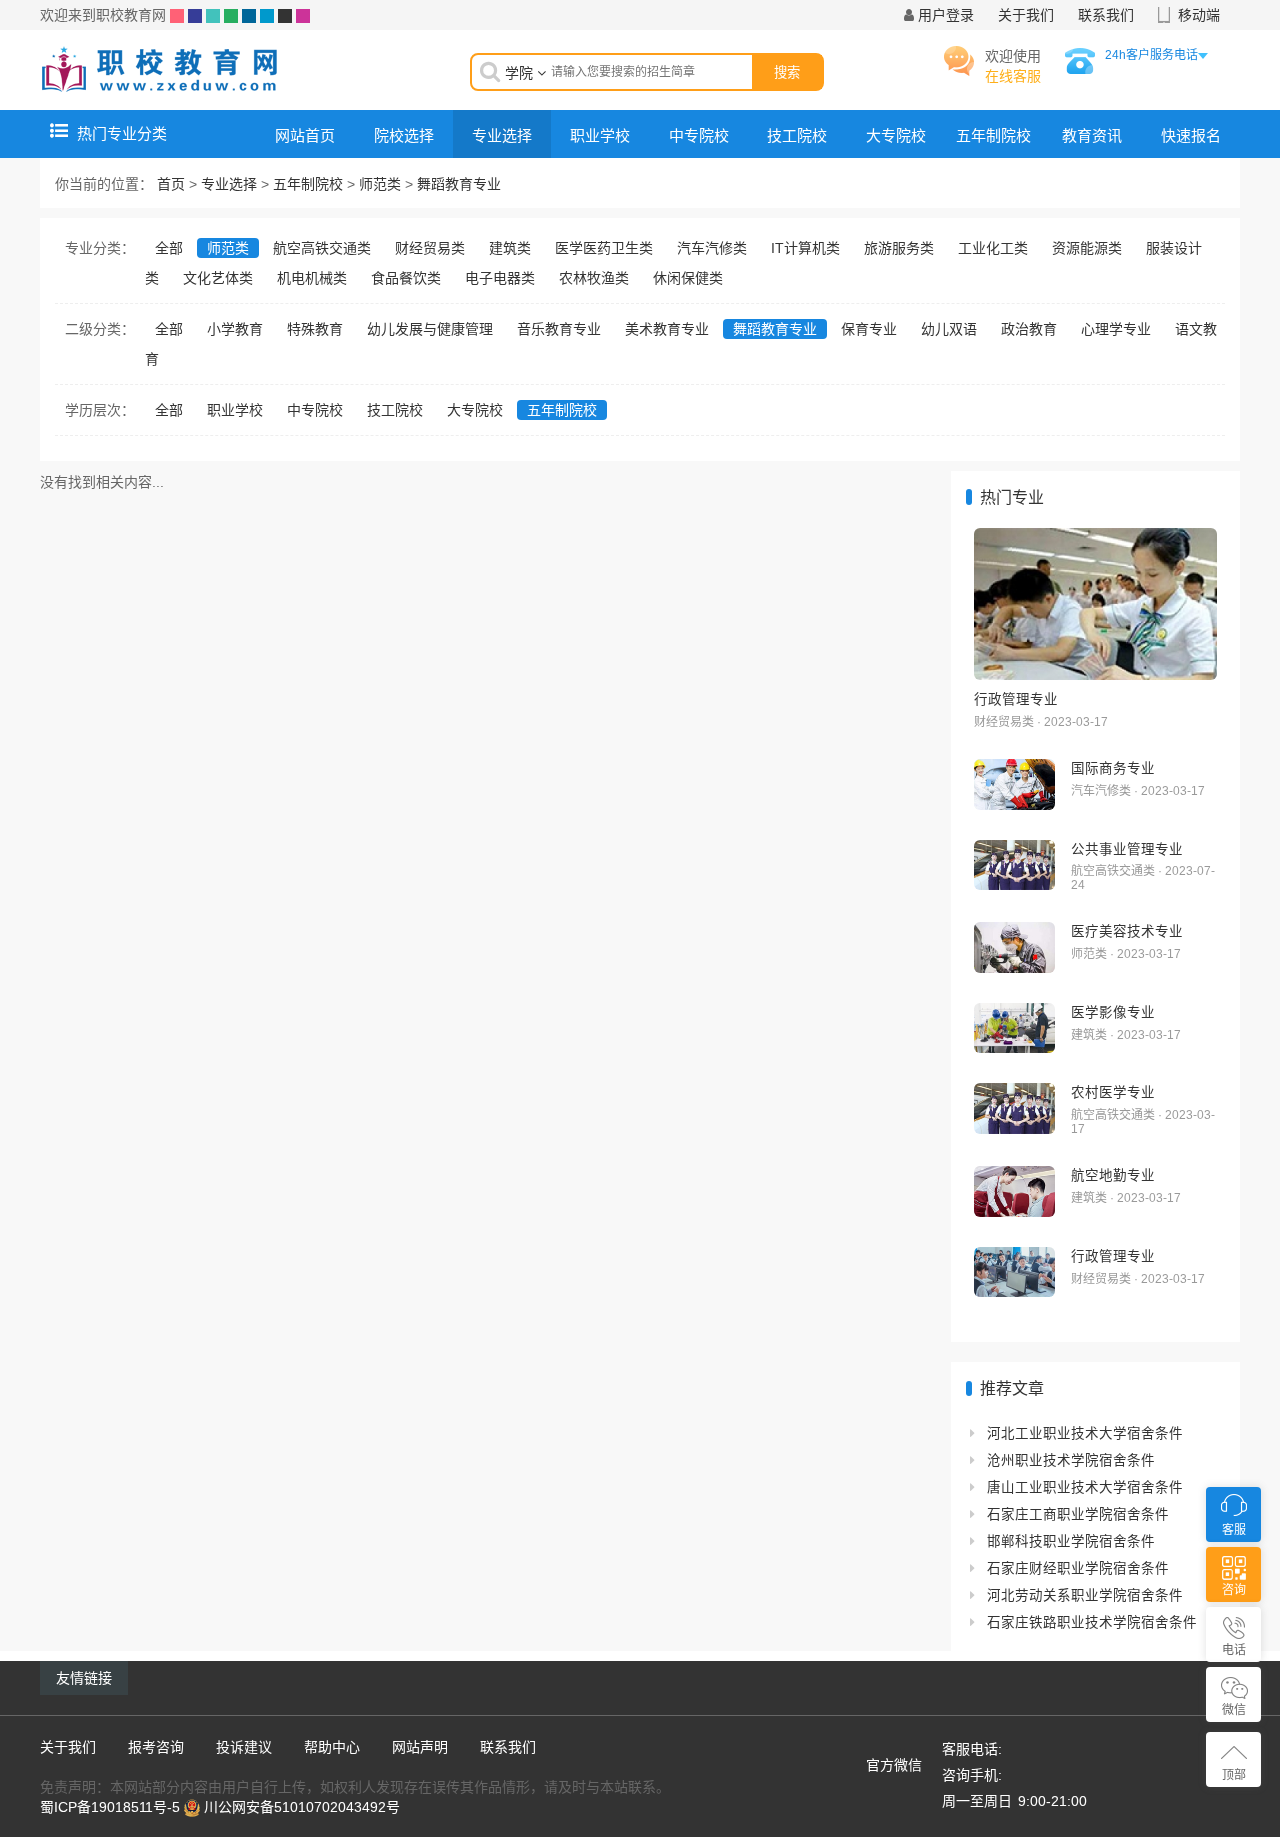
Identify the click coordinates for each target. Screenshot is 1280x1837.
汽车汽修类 (712, 248)
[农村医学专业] (1014, 1108)
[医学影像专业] (1014, 1028)
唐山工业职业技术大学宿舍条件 (1085, 1487)
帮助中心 (332, 1747)
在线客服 (1013, 76)
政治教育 (1029, 329)
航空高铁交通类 (322, 248)
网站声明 (420, 1747)
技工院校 (395, 410)
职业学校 (235, 410)
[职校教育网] (160, 69)
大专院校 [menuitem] (896, 135)
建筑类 (510, 248)
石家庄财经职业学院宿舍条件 (1078, 1568)
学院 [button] (521, 73)
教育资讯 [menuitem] (1092, 135)
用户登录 (946, 15)
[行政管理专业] (1095, 604)
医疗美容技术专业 (1127, 931)
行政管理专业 (1016, 699)
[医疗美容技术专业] (1014, 947)
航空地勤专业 (1113, 1175)
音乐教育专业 (559, 329)
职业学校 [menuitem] (600, 135)
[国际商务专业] (1014, 784)
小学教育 (235, 329)
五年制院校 (308, 184)
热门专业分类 (122, 133)
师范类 (380, 184)
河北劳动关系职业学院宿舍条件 (1085, 1595)
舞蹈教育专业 (459, 184)
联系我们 (1106, 15)
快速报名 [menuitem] (1191, 135)
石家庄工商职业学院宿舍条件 (1078, 1514)
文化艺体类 (218, 278)
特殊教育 (315, 329)
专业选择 (229, 184)
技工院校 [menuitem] (797, 135)
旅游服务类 (899, 248)
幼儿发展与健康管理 (430, 329)
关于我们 (1026, 15)
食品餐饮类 (406, 278)
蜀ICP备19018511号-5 (110, 1807)
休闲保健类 (688, 278)
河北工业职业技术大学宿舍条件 (1085, 1433)
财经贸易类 (430, 248)
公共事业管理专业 (1127, 849)
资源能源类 (1087, 248)
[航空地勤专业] (1014, 1191)
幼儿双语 (949, 329)
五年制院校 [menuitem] (993, 135)
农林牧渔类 (594, 278)
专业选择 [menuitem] (502, 135)
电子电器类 (500, 278)
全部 (169, 248)
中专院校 (315, 410)
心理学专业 (1116, 329)
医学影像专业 (1113, 1012)
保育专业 (869, 329)
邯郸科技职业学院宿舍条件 (1071, 1541)
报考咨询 (156, 1747)
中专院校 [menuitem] (699, 135)
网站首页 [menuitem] (305, 135)
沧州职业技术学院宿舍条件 (1071, 1460)
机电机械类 (312, 278)
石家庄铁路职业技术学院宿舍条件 (1092, 1622)
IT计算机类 (805, 248)
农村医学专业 (1113, 1092)
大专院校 (475, 410)
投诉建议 (244, 1747)
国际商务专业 (1113, 768)
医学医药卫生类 (604, 248)
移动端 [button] (1199, 15)
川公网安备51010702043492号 (302, 1807)
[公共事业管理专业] (1014, 865)
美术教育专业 (667, 329)
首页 (171, 184)
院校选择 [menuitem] (404, 135)
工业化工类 (993, 248)
